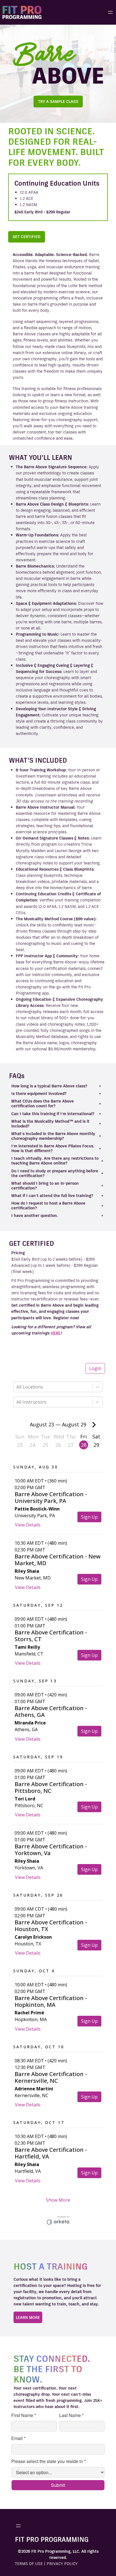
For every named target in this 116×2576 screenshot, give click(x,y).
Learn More (28, 2317)
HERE (56, 1333)
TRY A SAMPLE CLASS (58, 102)
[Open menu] (110, 12)
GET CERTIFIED (27, 237)
